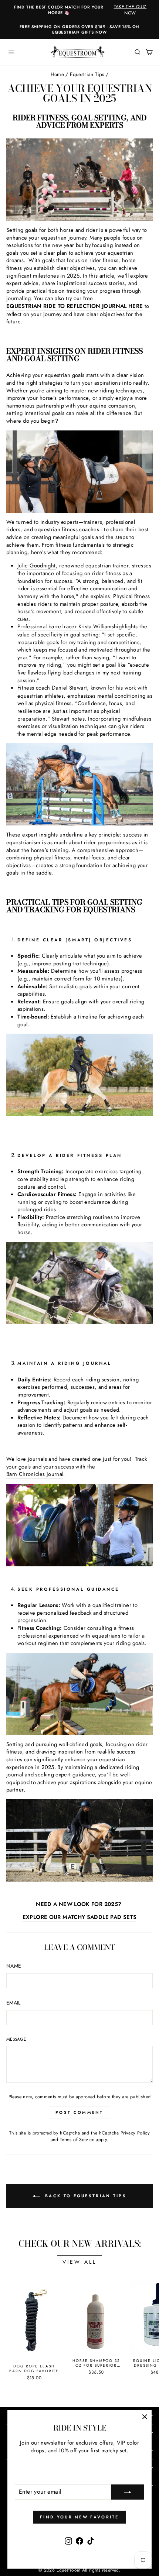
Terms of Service (77, 2140)
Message (16, 2039)
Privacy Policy (135, 2133)
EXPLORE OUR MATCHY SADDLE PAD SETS (80, 1917)
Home (57, 74)
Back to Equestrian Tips (85, 2196)
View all (80, 2262)
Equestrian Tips (87, 74)
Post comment (79, 2112)
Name (14, 1966)
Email (13, 2003)
